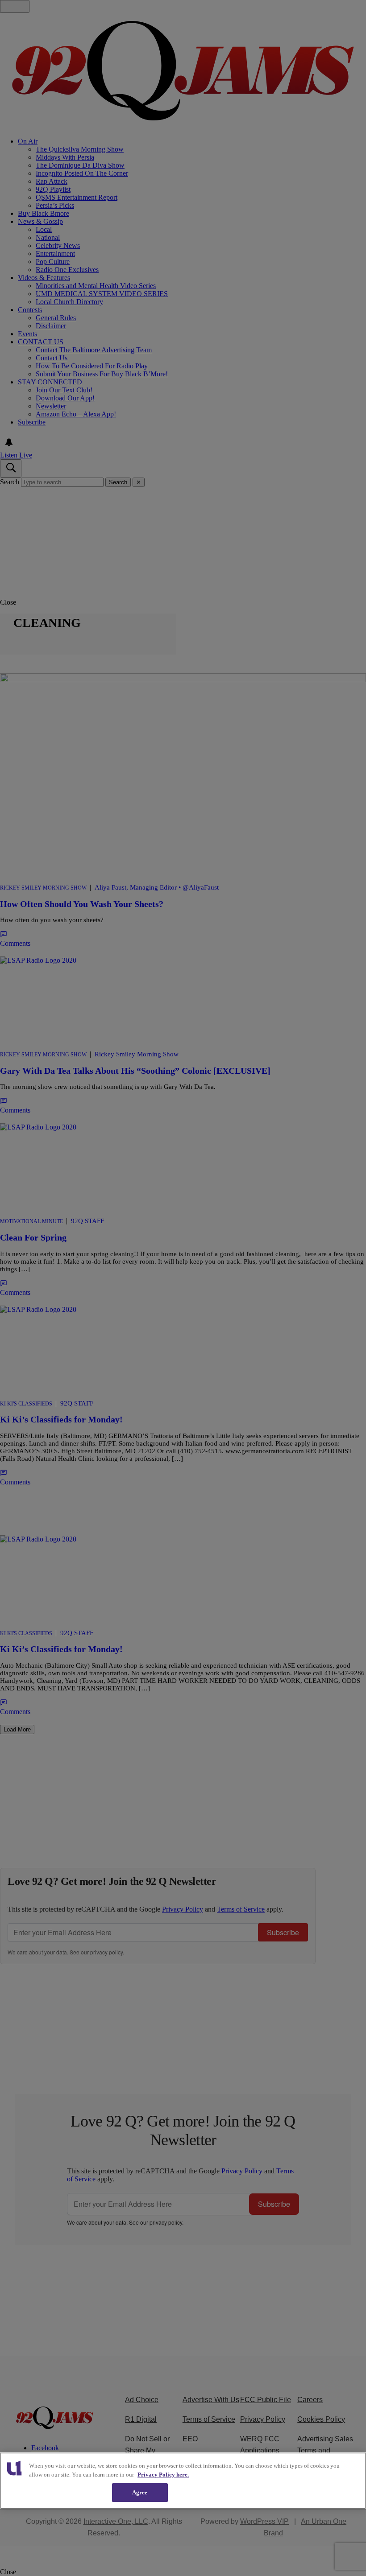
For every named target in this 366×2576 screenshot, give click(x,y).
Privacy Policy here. (163, 2475)
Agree (140, 2492)
